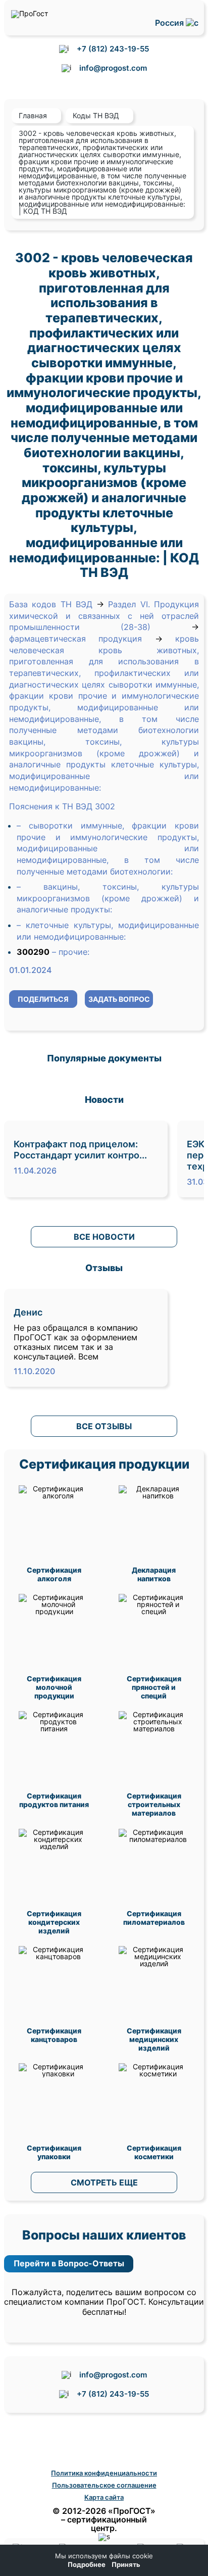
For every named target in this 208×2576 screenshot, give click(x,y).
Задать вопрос (119, 999)
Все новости (104, 1237)
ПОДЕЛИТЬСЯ (43, 999)
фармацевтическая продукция (75, 639)
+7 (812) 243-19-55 (113, 49)
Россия (170, 23)
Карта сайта (104, 2497)
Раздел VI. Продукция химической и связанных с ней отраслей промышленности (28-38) (104, 616)
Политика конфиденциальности (104, 2473)
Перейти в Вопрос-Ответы (69, 2263)
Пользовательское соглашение (104, 2485)
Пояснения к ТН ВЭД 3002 (62, 806)
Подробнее (87, 2565)
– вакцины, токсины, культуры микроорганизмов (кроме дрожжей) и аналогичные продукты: (108, 898)
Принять (126, 2565)
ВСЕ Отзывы (104, 1426)
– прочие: (71, 952)
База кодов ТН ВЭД (51, 604)
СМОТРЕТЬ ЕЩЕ (104, 2182)
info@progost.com (113, 68)
